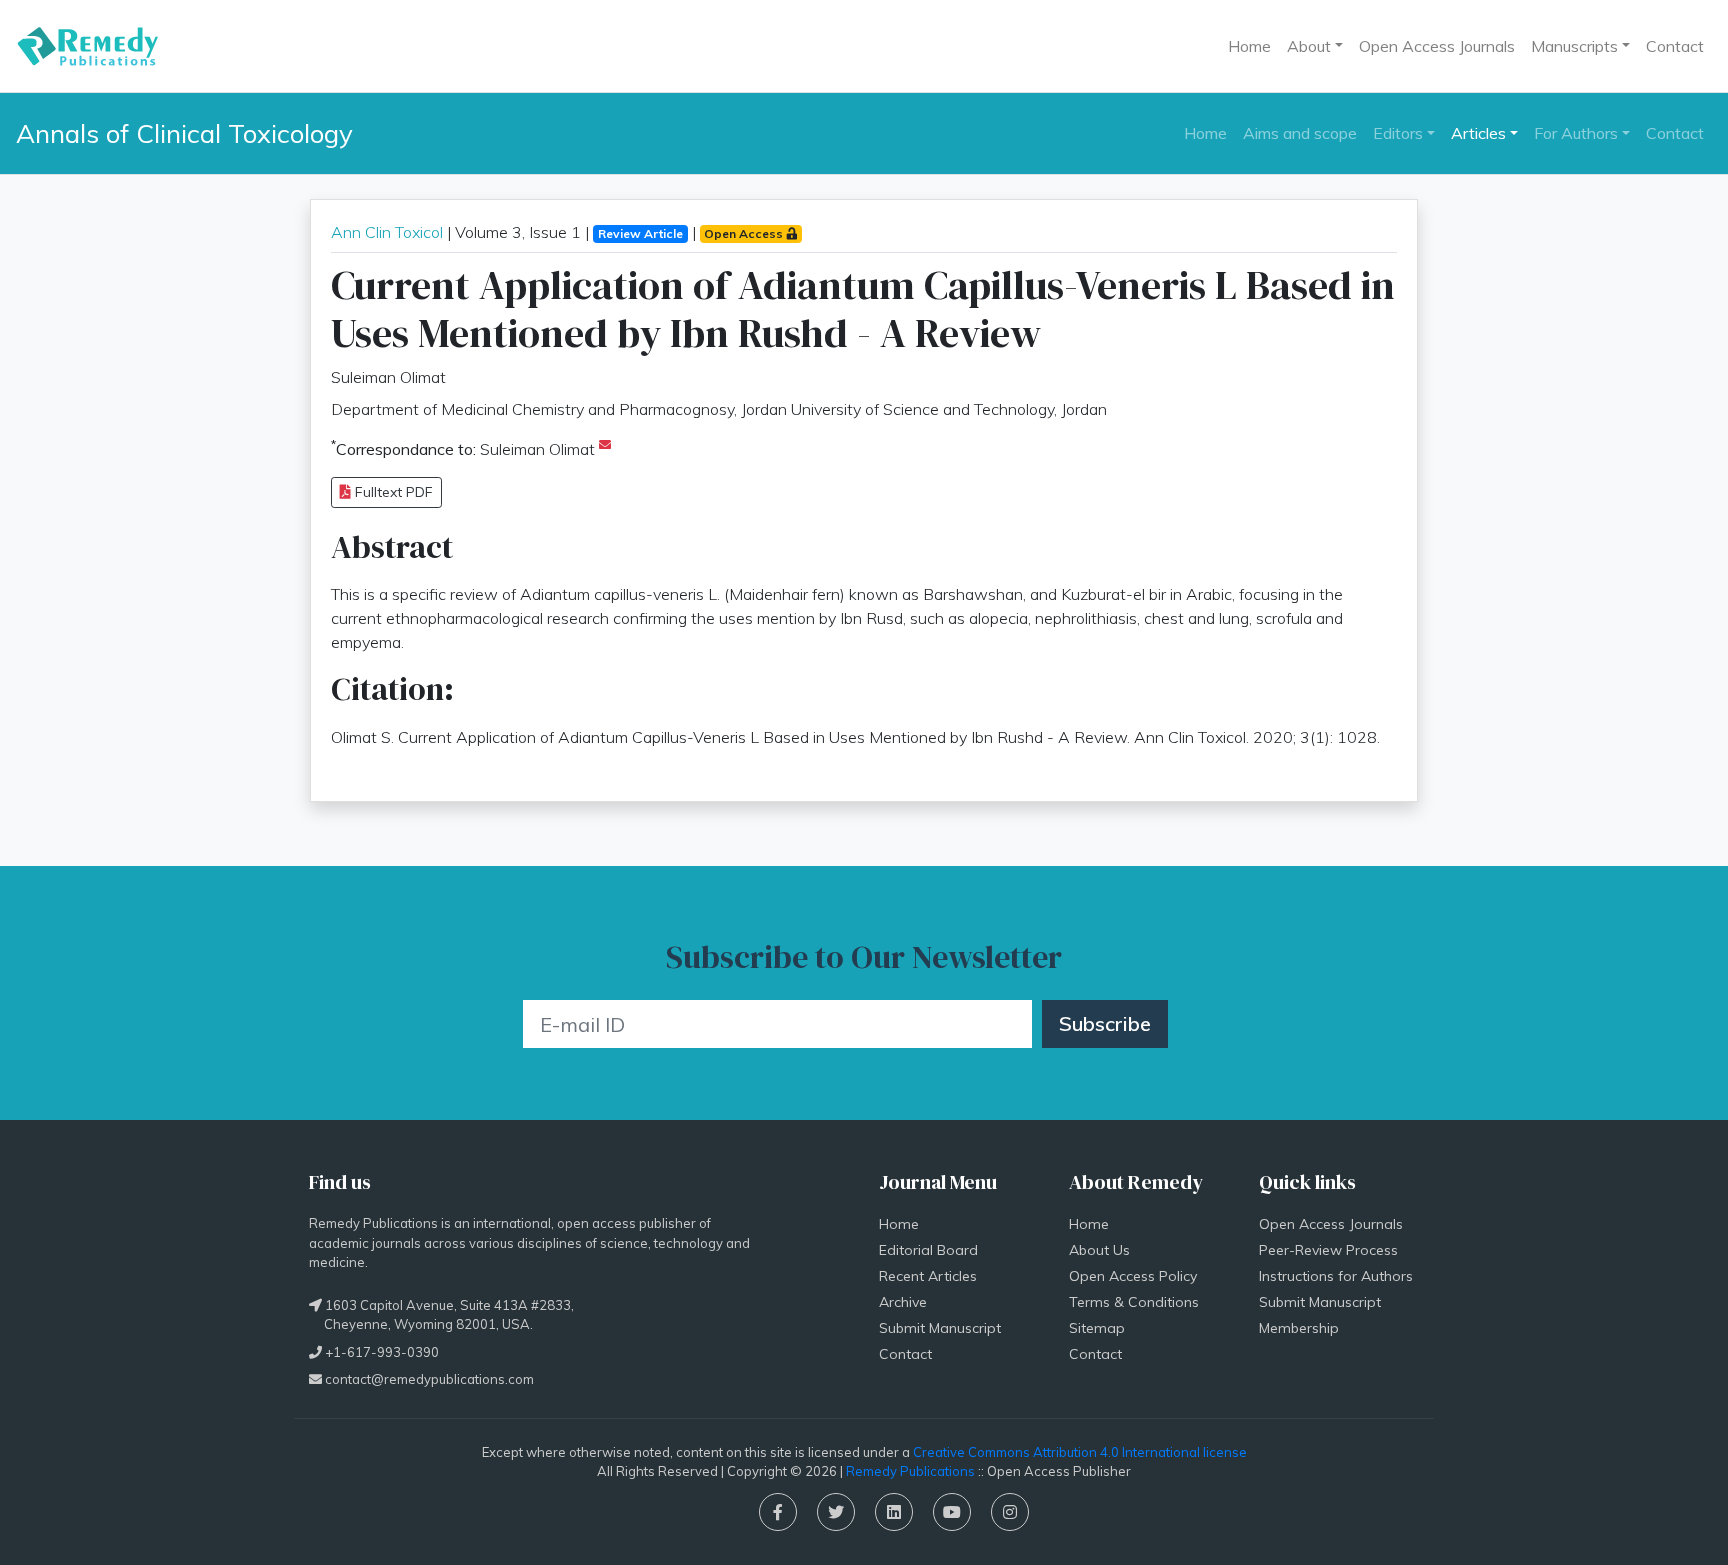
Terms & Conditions (1134, 1302)
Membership (1299, 1328)
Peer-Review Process (1328, 1250)
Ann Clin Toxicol (387, 232)
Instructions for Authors (1336, 1276)
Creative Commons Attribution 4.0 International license (1080, 1452)
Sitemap (1097, 1328)
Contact (1675, 46)
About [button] (1309, 46)
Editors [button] (1398, 133)
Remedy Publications (910, 1471)
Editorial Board (928, 1250)
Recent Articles (928, 1276)
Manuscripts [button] (1574, 46)
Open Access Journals (1437, 46)
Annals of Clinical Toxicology (184, 133)
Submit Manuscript (940, 1328)
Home (1249, 46)
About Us (1099, 1250)
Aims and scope (1300, 133)
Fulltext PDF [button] (392, 492)
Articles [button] (1478, 133)
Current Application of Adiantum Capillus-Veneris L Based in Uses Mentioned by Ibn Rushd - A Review (863, 309)
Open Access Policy (1133, 1276)
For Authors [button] (1576, 133)
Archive (903, 1302)
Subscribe (1105, 1023)
